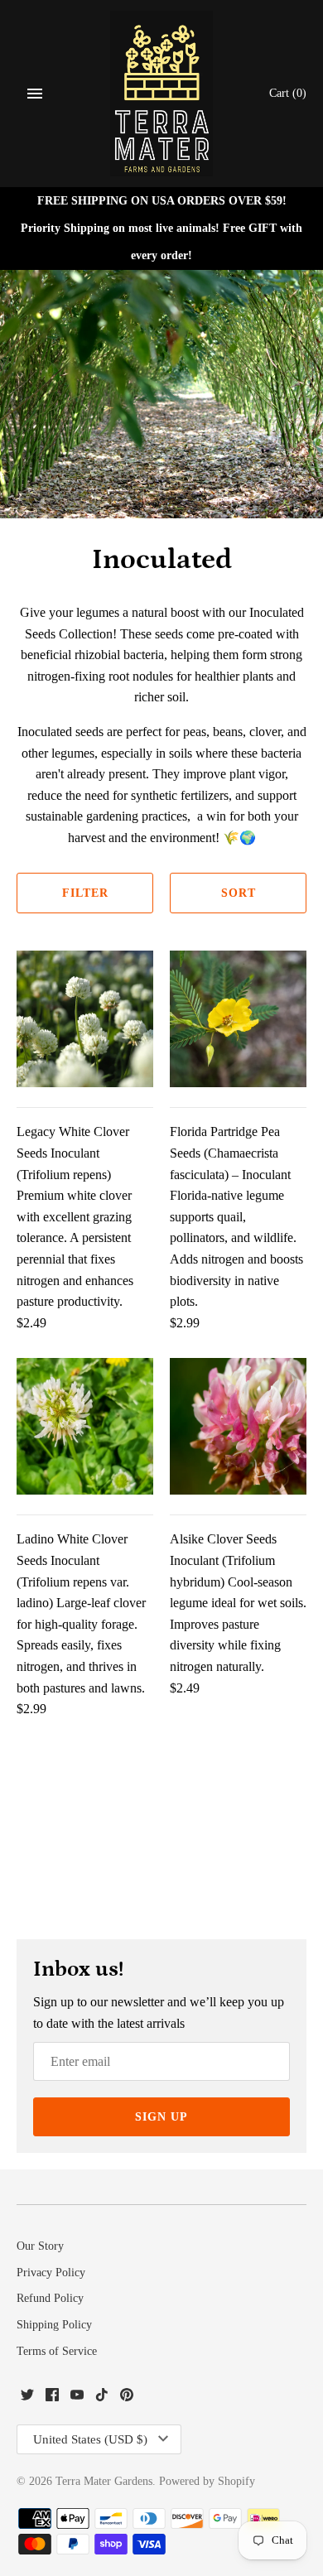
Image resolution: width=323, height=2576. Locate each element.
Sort (239, 893)
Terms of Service (57, 2351)
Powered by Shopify (207, 2481)
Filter (85, 893)
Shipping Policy (54, 2325)
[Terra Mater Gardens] (162, 94)
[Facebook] (52, 2398)
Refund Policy (50, 2298)
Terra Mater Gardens (104, 2481)
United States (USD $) (90, 2439)
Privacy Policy (51, 2273)
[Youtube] (77, 2398)
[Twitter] (27, 2398)
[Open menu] (35, 94)
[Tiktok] (102, 2398)
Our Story (40, 2246)
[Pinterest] (127, 2398)
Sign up (161, 2117)
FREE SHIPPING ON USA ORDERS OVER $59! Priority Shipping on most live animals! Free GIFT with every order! (161, 228)
